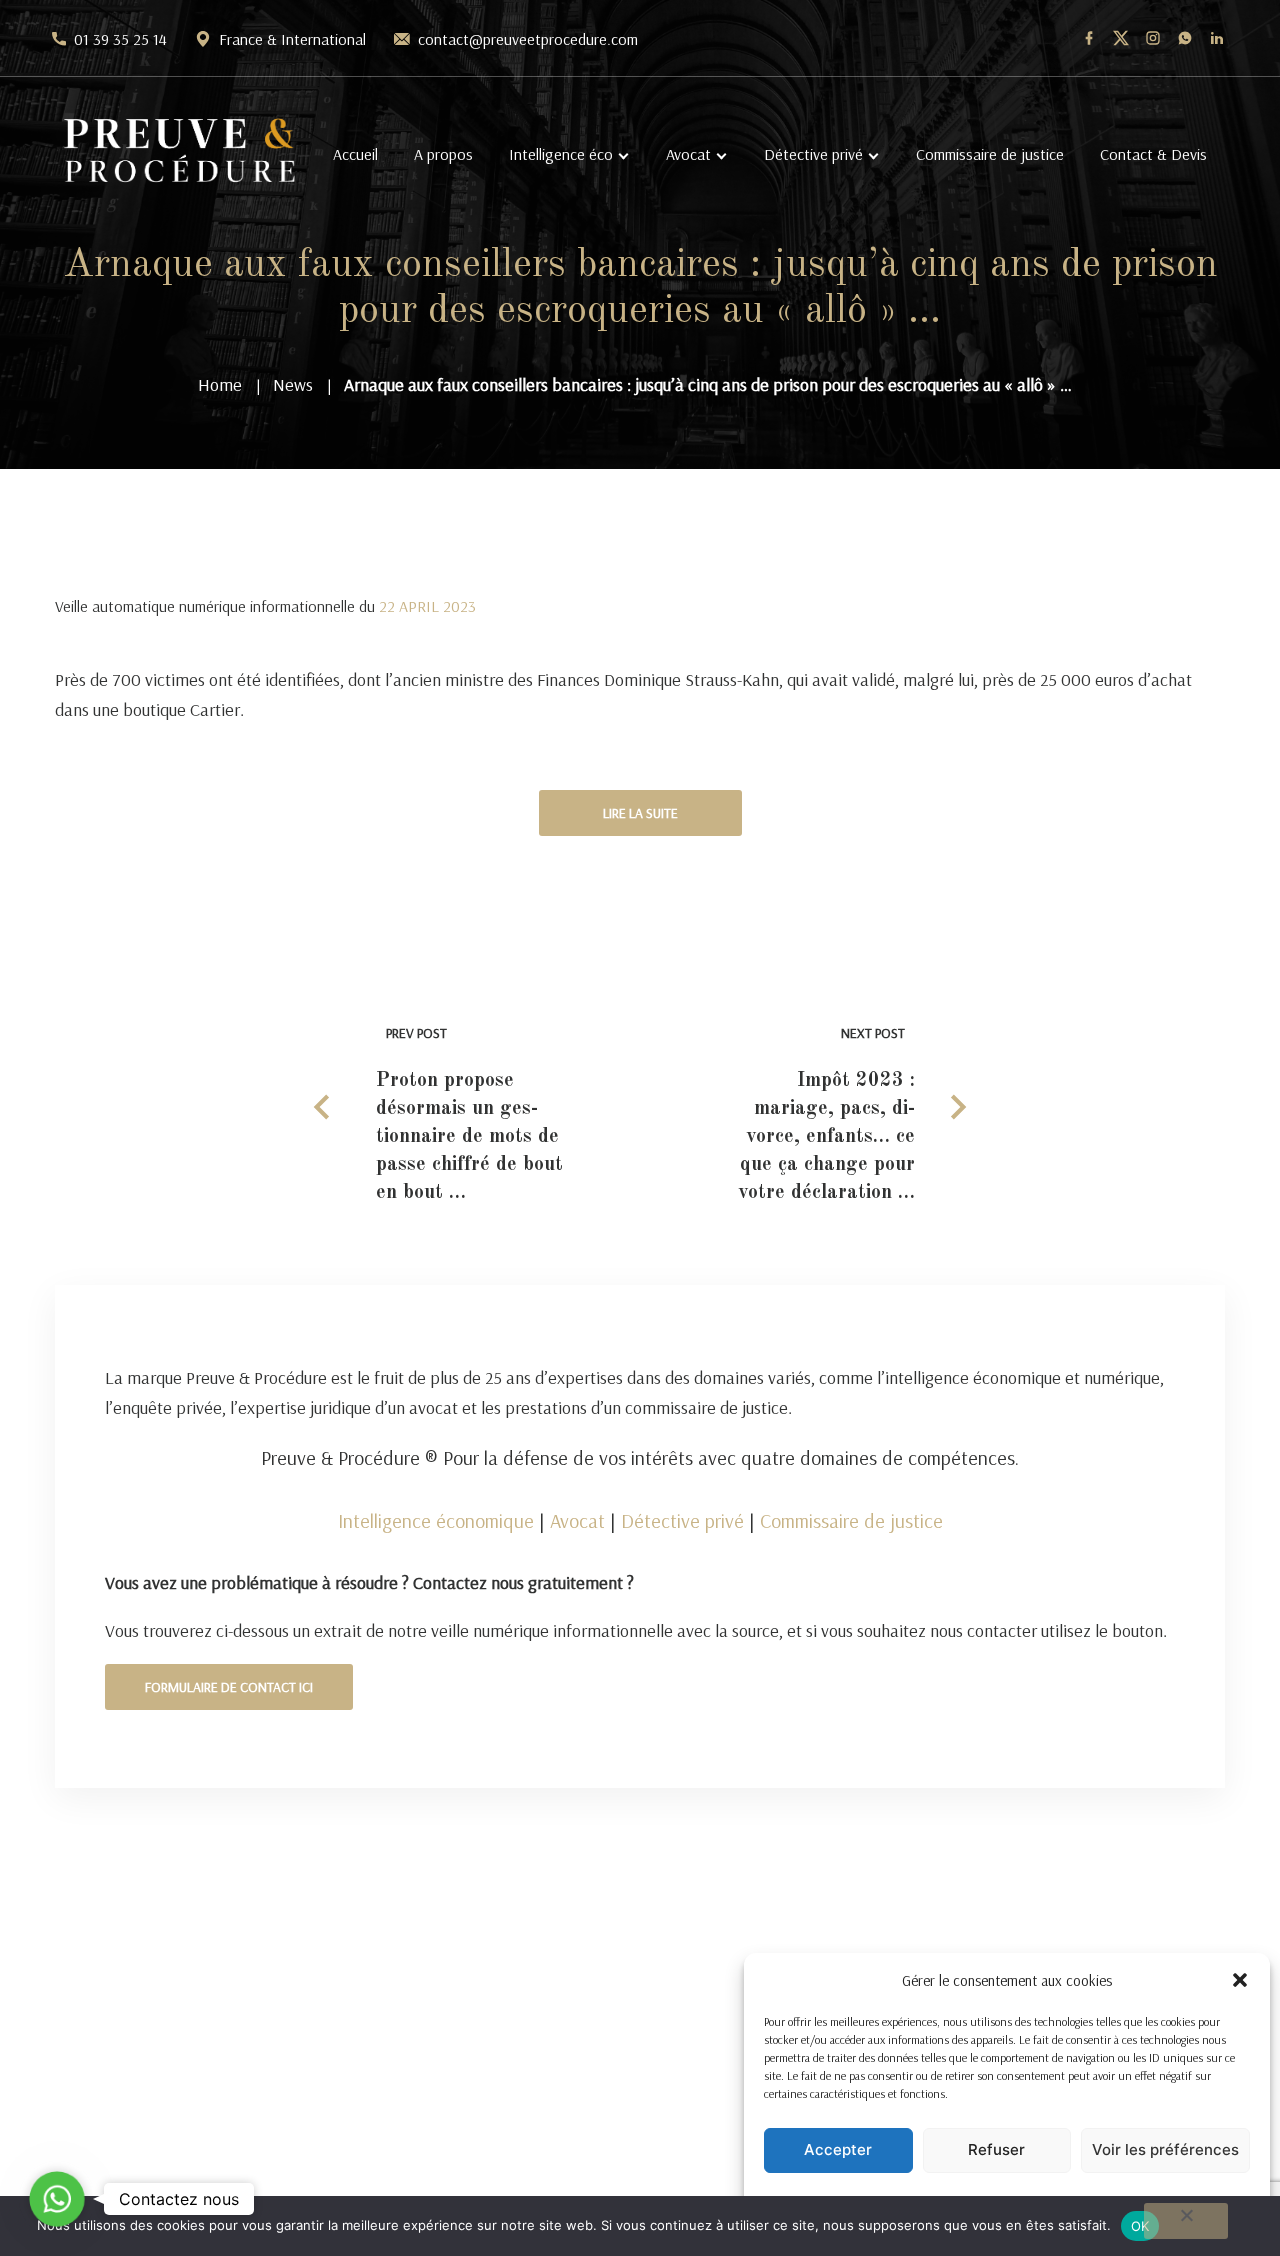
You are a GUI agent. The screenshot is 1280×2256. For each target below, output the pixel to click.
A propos (443, 154)
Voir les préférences (1165, 2149)
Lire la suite (640, 813)
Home (220, 384)
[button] (1240, 1980)
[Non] (1186, 2221)
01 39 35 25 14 (120, 39)
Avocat (688, 154)
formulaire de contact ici (229, 1687)
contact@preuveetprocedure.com (528, 39)
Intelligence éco (561, 154)
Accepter (838, 2149)
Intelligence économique (436, 1520)
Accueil (355, 154)
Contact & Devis (1153, 154)
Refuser (996, 2149)
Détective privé (813, 154)
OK (1140, 2226)
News (293, 384)
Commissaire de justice (990, 154)
